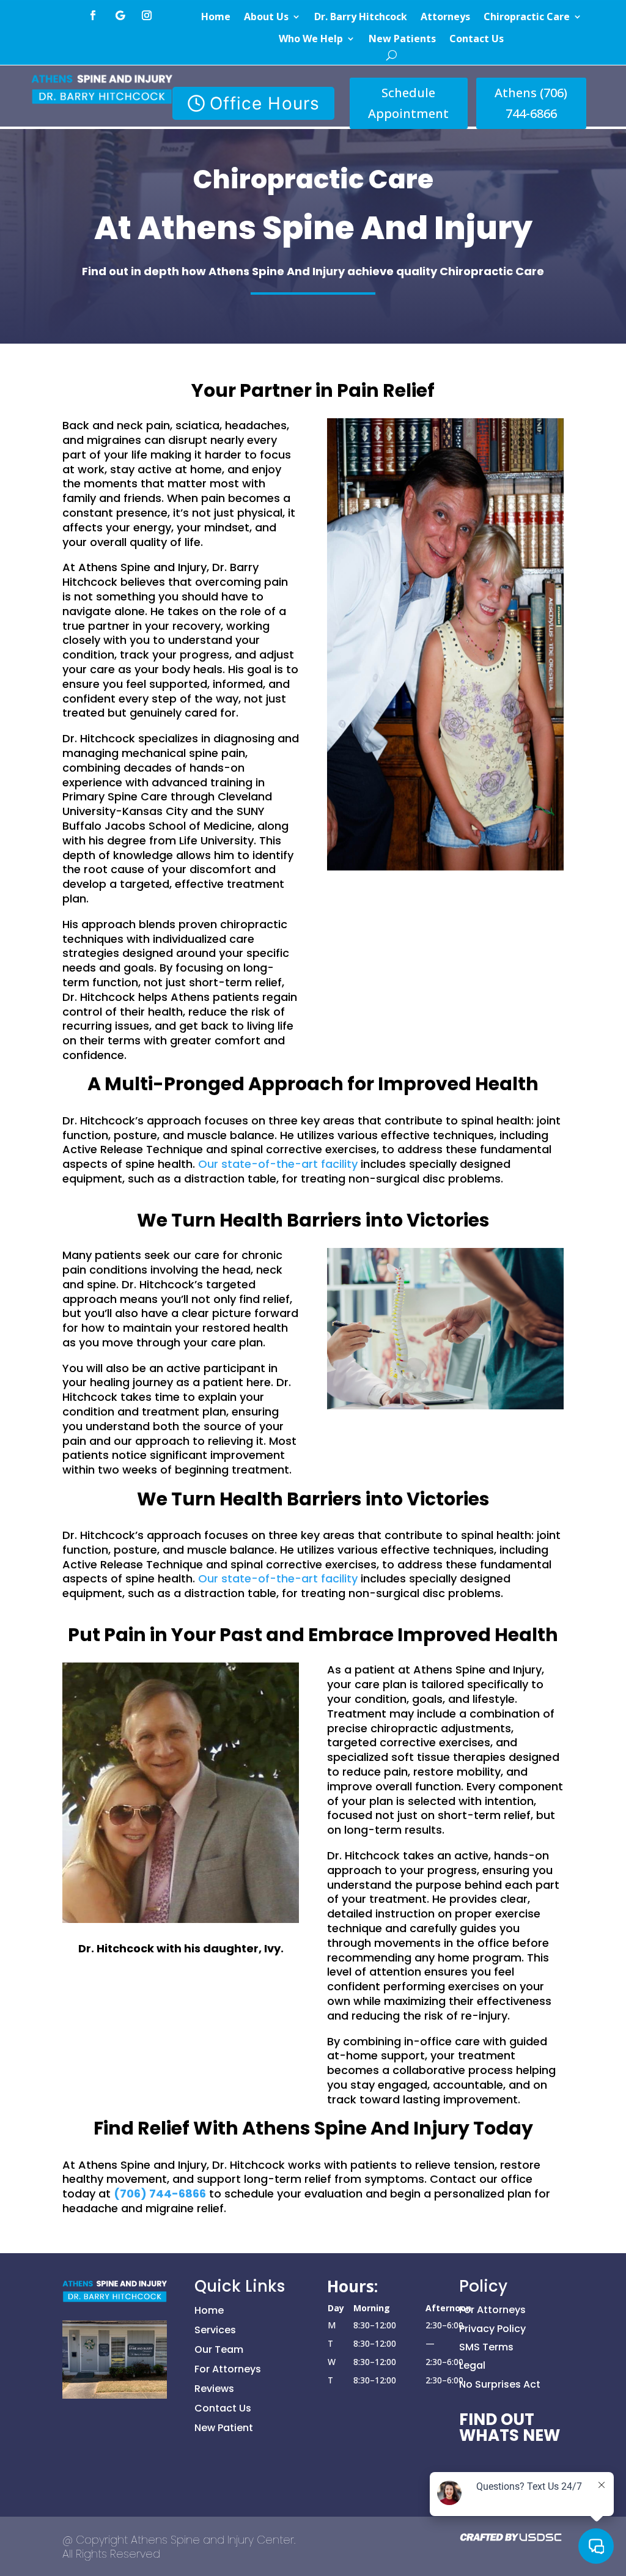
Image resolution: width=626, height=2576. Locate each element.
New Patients (402, 39)
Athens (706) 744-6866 (531, 103)
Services (215, 2330)
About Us (266, 17)
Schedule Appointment (408, 103)
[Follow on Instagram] (147, 15)
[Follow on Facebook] (93, 15)
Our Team (219, 2349)
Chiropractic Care (527, 17)
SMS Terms (486, 2347)
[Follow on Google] (120, 15)
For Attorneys (228, 2369)
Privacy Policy (492, 2329)
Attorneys (445, 17)
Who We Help (311, 39)
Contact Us (477, 39)
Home (216, 17)
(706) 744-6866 (160, 2194)
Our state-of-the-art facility (278, 1164)
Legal (472, 2365)
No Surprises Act (500, 2384)
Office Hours (265, 103)
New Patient (224, 2428)
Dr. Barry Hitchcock (361, 17)
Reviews (214, 2389)
